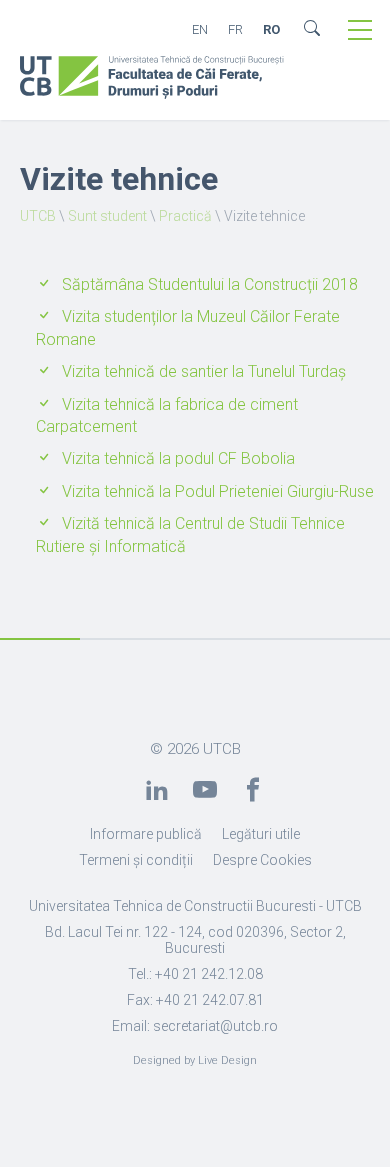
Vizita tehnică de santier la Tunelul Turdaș (204, 371)
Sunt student (107, 216)
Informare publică (146, 834)
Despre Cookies (262, 860)
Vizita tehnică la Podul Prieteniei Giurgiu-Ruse (218, 491)
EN (200, 29)
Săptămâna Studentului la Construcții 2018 (210, 284)
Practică (185, 216)
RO (271, 29)
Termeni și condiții (136, 860)
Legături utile (261, 834)
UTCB (38, 216)
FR (235, 29)
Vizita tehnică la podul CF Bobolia (178, 458)
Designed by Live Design (195, 1060)
